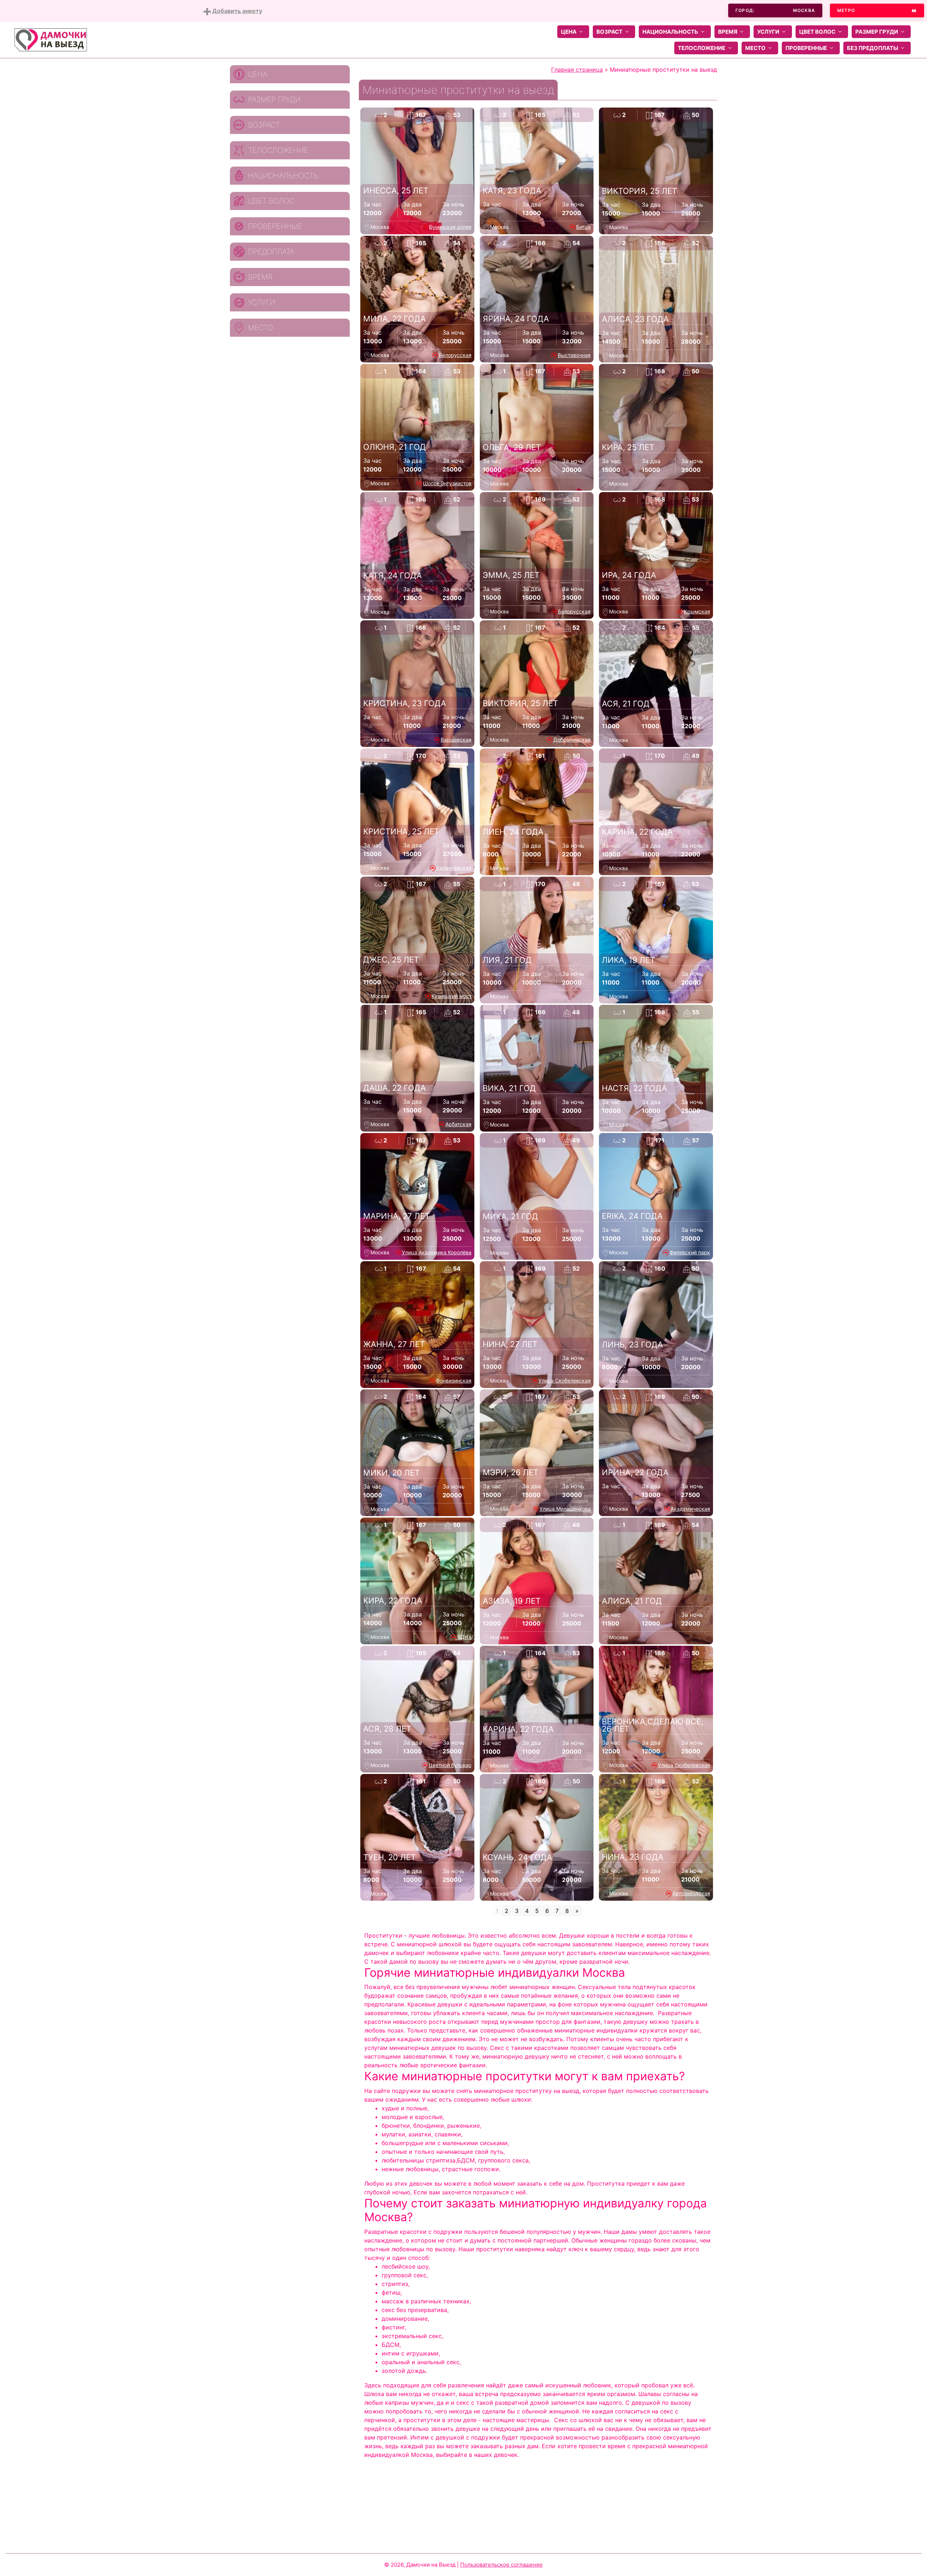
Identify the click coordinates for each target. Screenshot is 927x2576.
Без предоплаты (873, 48)
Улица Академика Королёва (437, 1252)
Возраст (609, 32)
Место (755, 48)
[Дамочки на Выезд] (51, 39)
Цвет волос (817, 32)
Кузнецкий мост (452, 996)
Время (728, 32)
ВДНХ (464, 1637)
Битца (583, 227)
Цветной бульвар (450, 1765)
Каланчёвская (454, 868)
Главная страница (577, 70)
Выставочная (574, 355)
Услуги (768, 32)
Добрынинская (572, 740)
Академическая (690, 1509)
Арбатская (458, 1124)
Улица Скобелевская (565, 1381)
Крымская (697, 611)
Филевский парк (690, 1252)
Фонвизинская (454, 1381)
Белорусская (455, 355)
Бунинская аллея (450, 227)
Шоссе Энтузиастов (447, 483)
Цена (569, 32)
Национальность (670, 32)
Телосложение (702, 48)
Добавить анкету (236, 11)
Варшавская (456, 740)
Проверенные (806, 48)
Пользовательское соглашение (502, 2565)
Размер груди (877, 32)
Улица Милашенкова (565, 1509)
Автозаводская (691, 1893)
